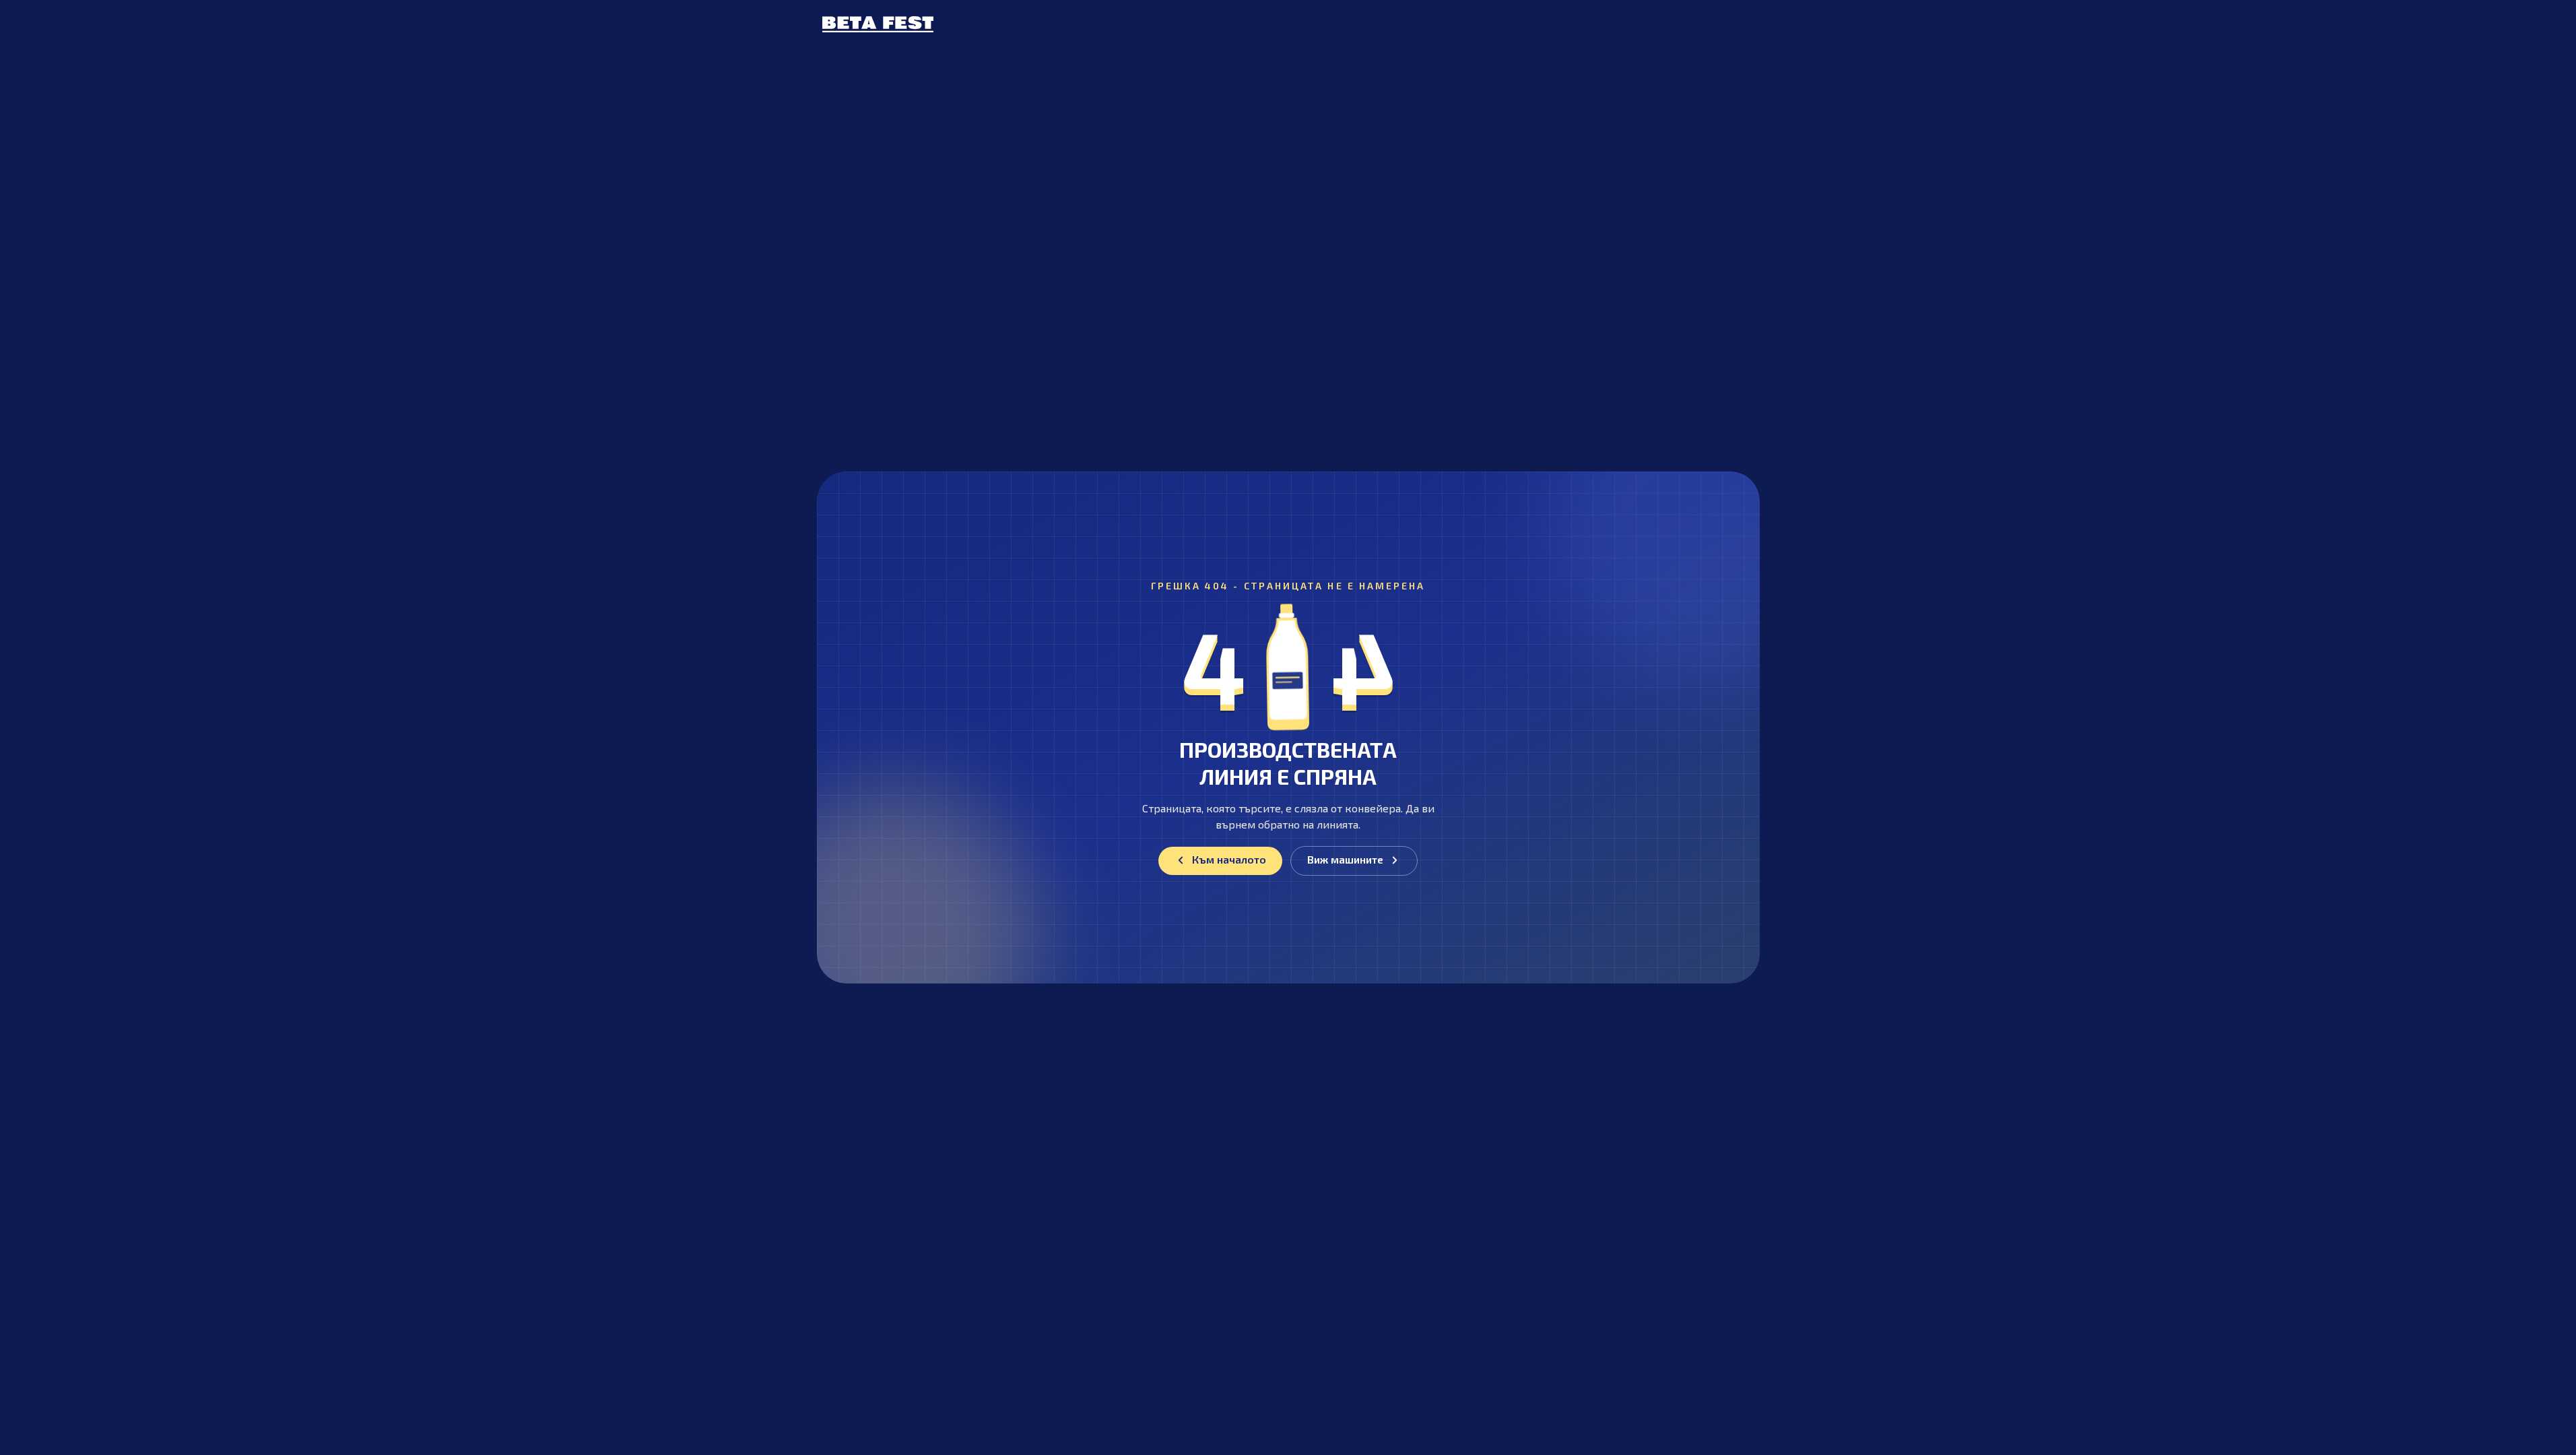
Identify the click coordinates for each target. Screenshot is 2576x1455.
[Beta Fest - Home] (878, 24)
